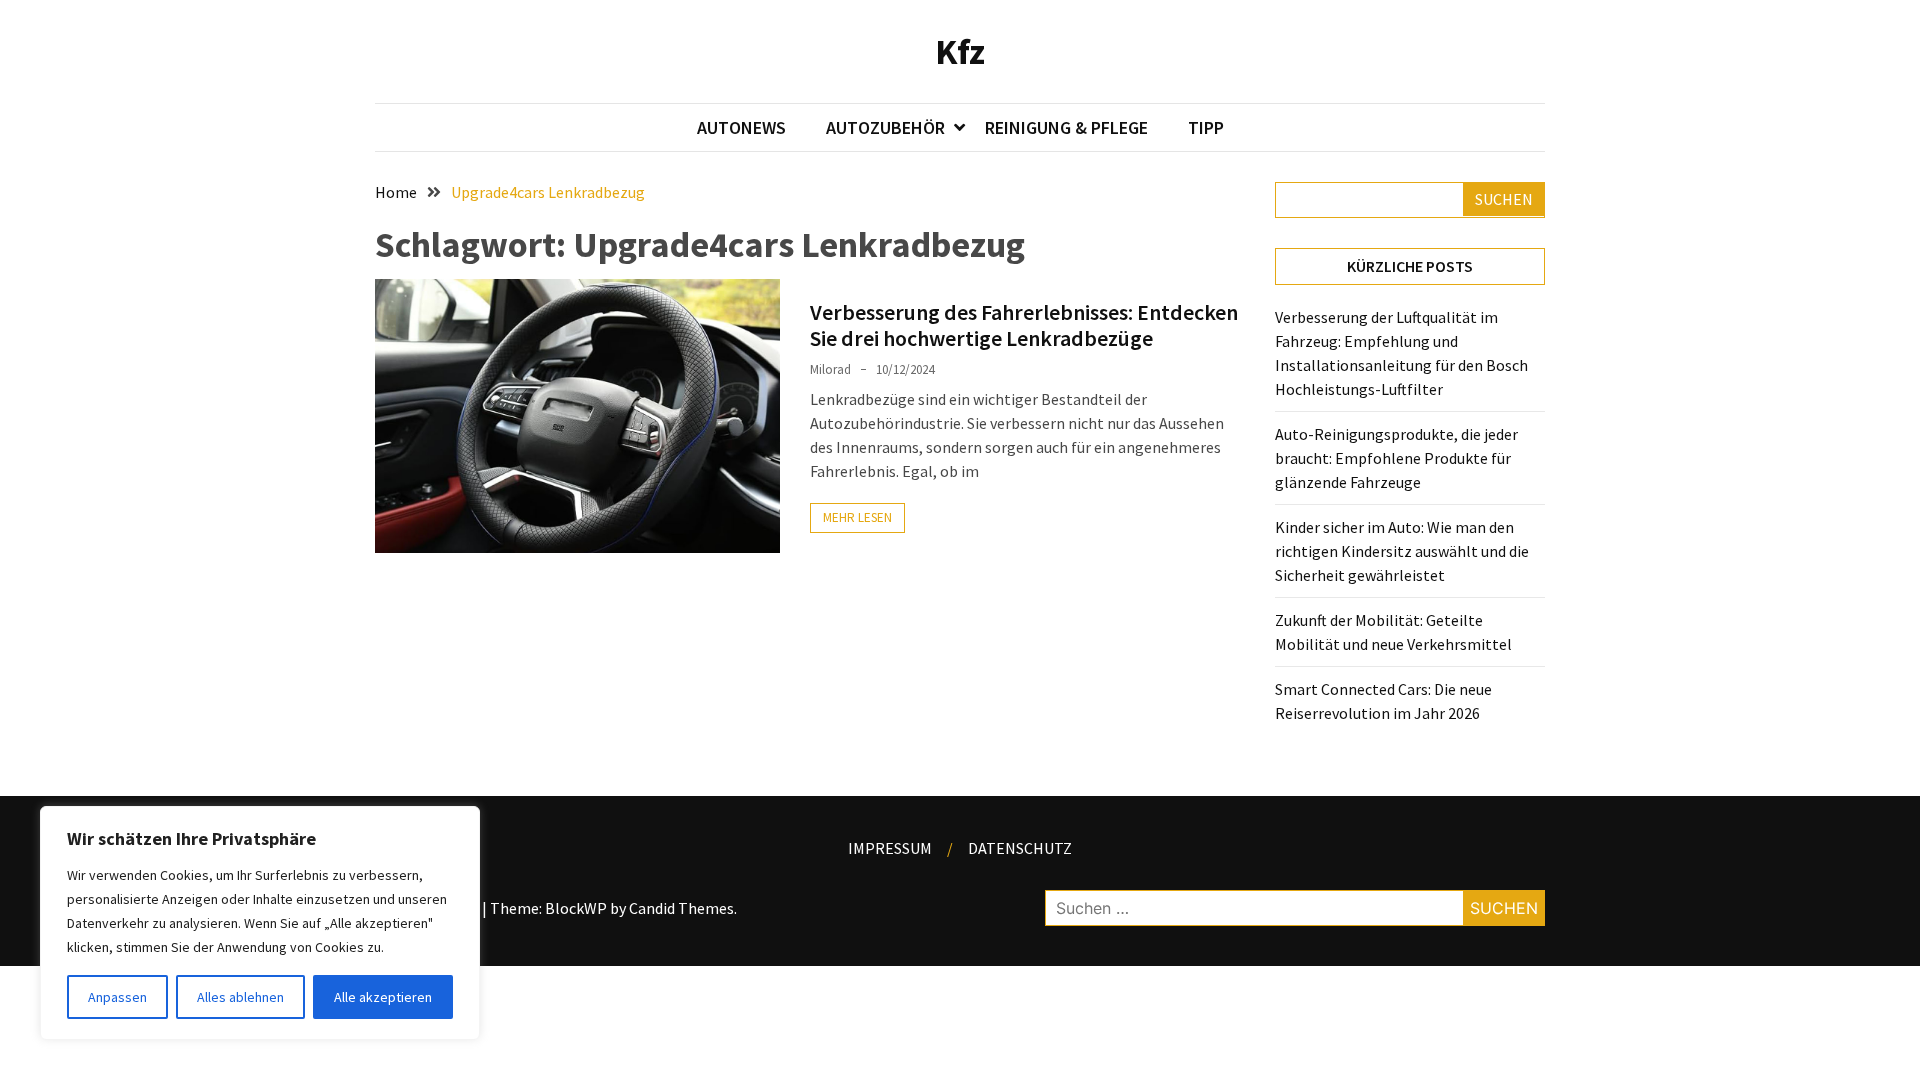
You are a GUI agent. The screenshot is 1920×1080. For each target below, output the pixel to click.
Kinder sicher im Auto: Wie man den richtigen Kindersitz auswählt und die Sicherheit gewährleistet (1402, 551)
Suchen (1504, 199)
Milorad (830, 369)
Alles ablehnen (240, 997)
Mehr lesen (857, 517)
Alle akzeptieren (383, 997)
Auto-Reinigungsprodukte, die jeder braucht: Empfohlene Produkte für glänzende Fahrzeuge (1396, 458)
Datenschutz (1020, 848)
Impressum (890, 848)
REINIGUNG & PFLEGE (1066, 127)
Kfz (960, 51)
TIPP (1206, 127)
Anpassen (117, 997)
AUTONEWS (741, 127)
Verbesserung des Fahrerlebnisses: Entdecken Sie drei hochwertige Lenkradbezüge (1024, 325)
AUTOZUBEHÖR (885, 127)
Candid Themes (681, 908)
